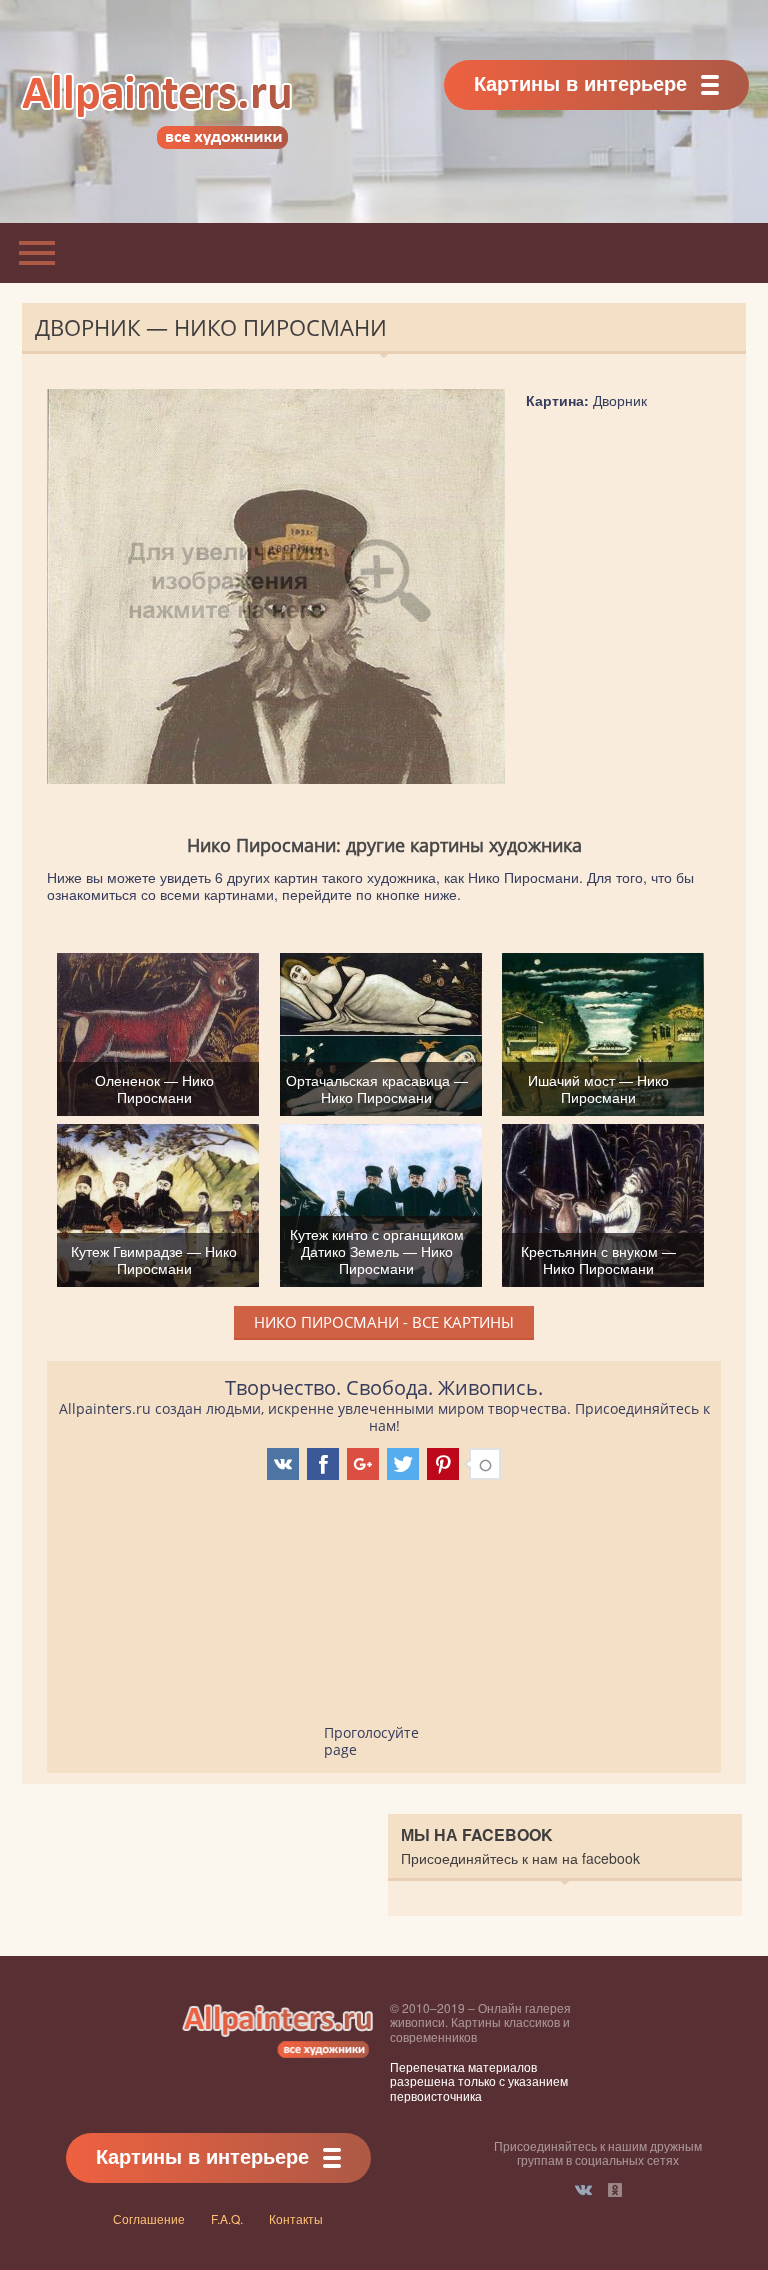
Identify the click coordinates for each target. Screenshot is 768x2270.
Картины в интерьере (580, 82)
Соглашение (149, 2218)
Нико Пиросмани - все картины (384, 1322)
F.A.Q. (227, 2218)
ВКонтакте (583, 2190)
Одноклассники (615, 2190)
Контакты (296, 2218)
